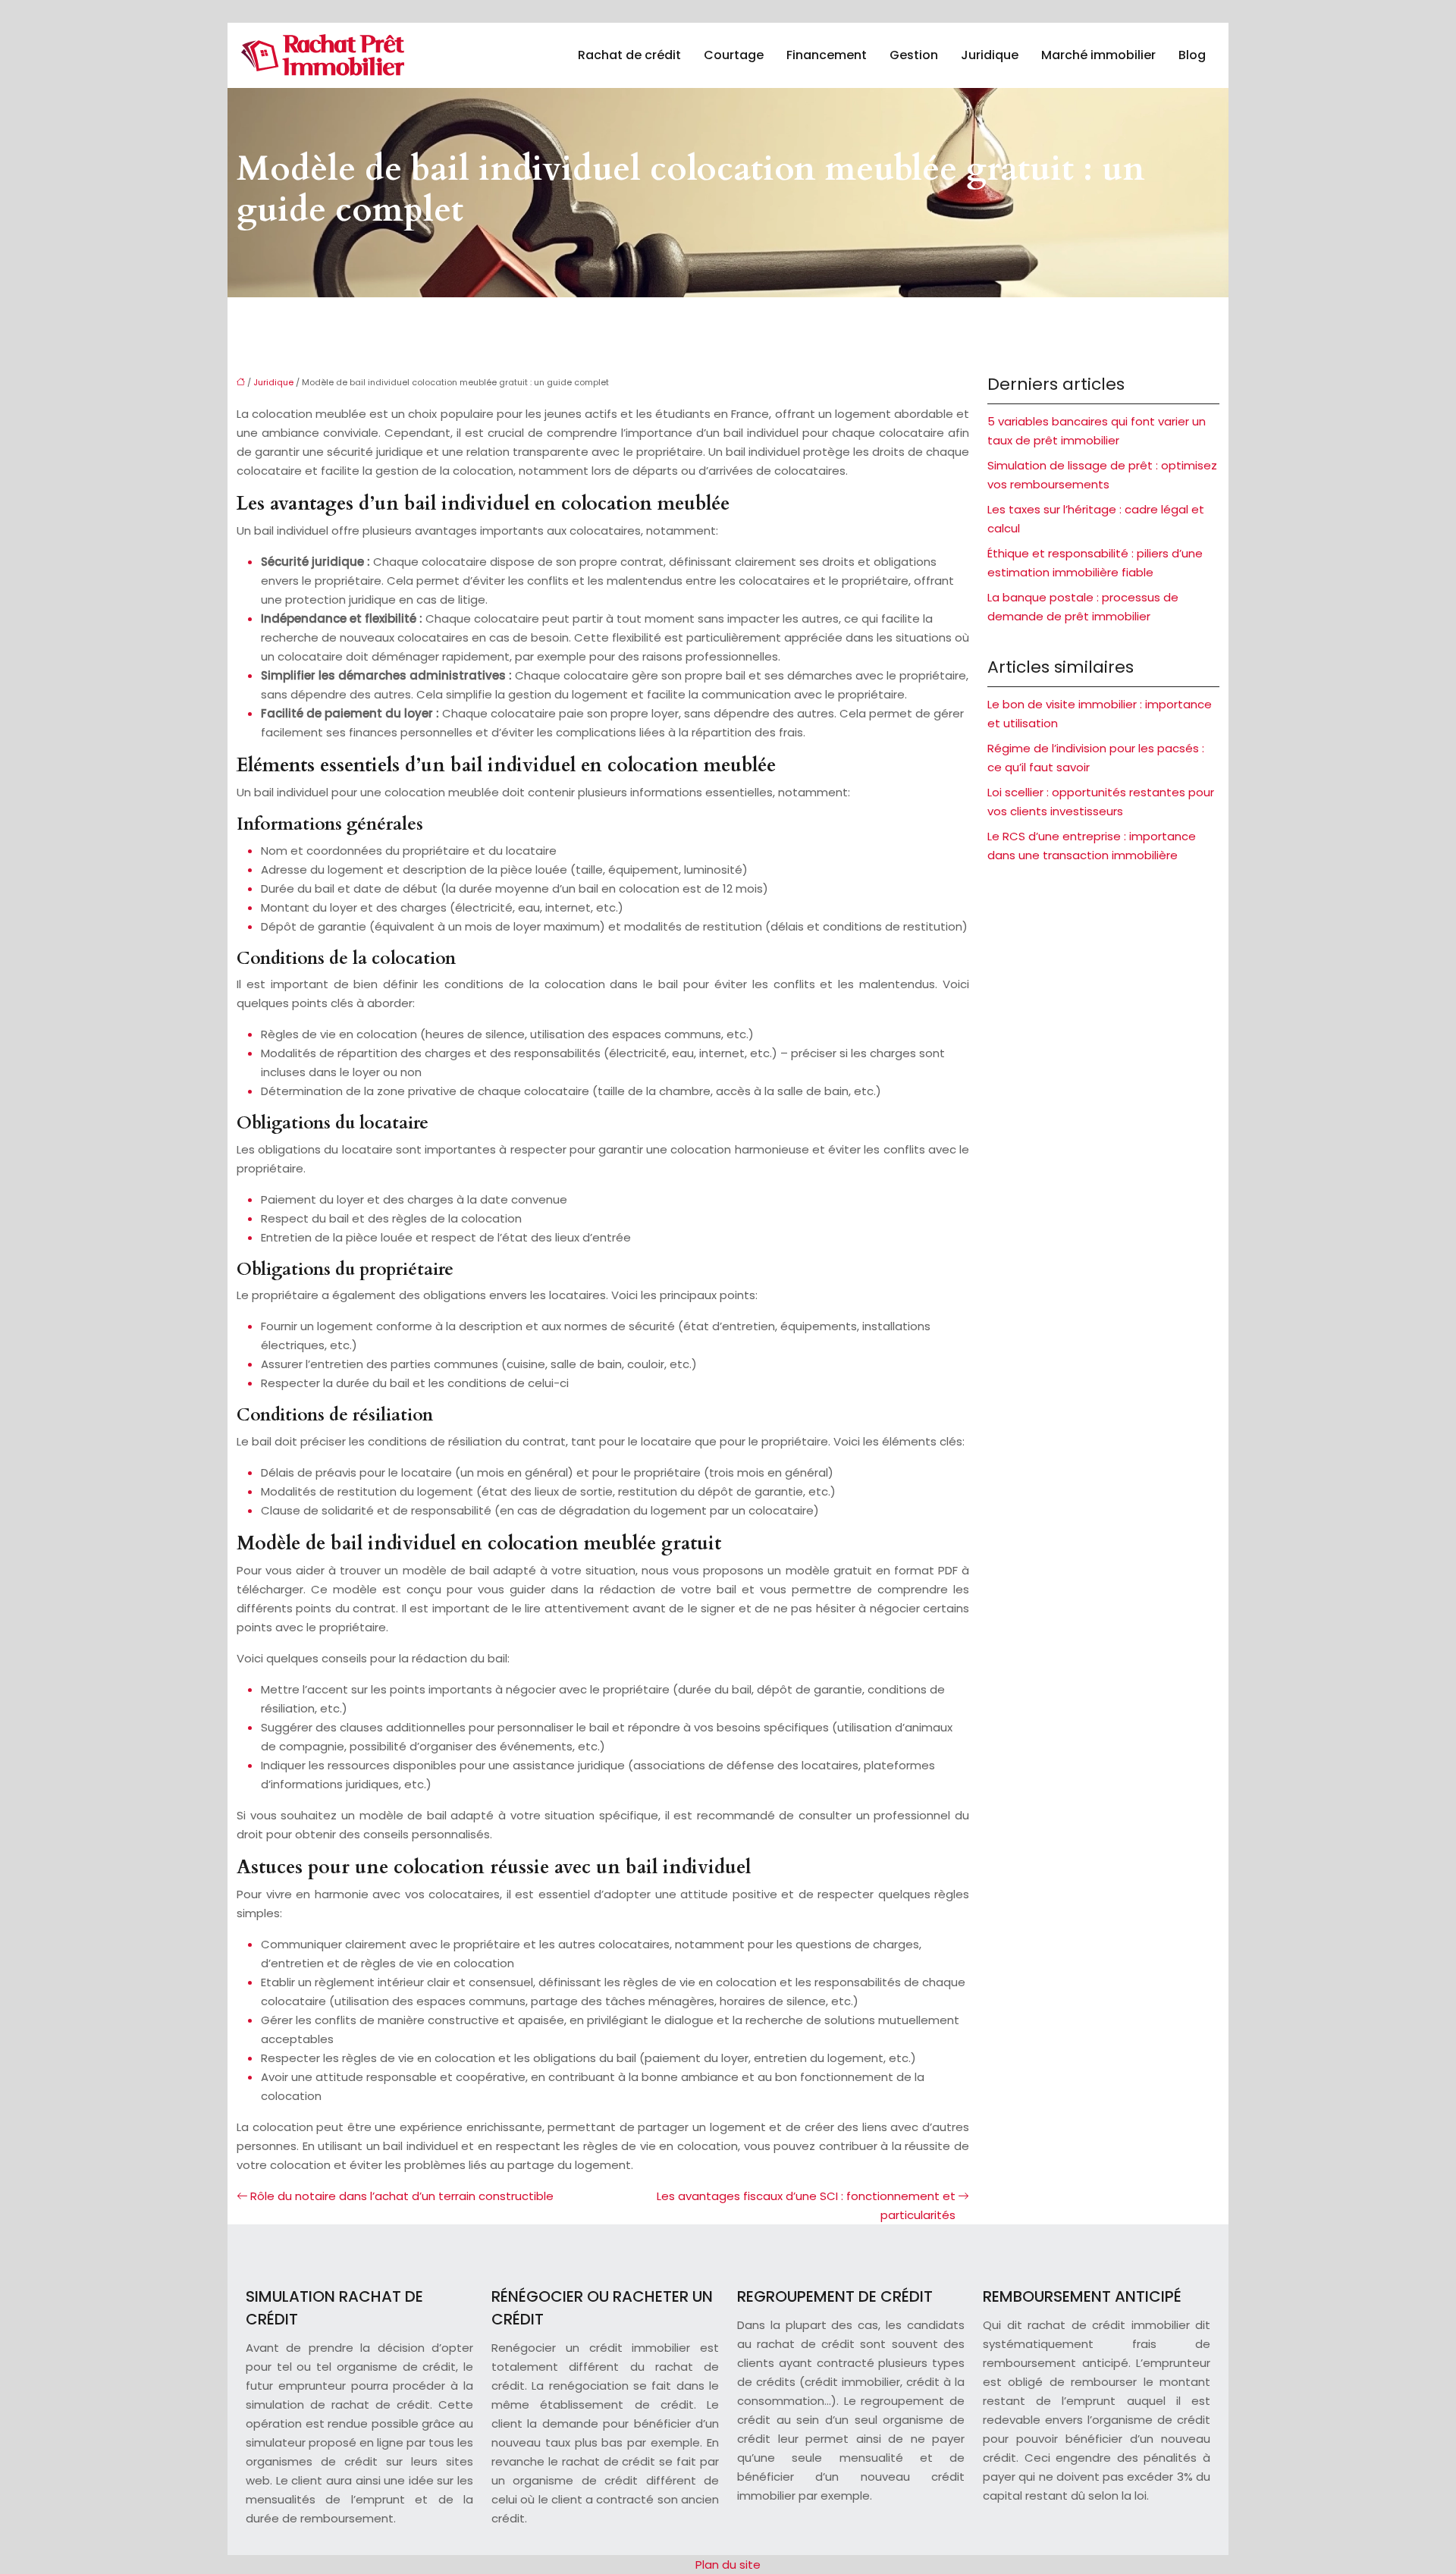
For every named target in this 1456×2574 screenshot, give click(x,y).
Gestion (914, 55)
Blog (1192, 55)
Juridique (990, 55)
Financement (827, 55)
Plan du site (728, 2565)
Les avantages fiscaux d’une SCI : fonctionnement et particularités (806, 2205)
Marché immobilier (1098, 55)
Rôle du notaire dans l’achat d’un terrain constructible (402, 2196)
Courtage (734, 55)
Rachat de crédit (629, 55)
